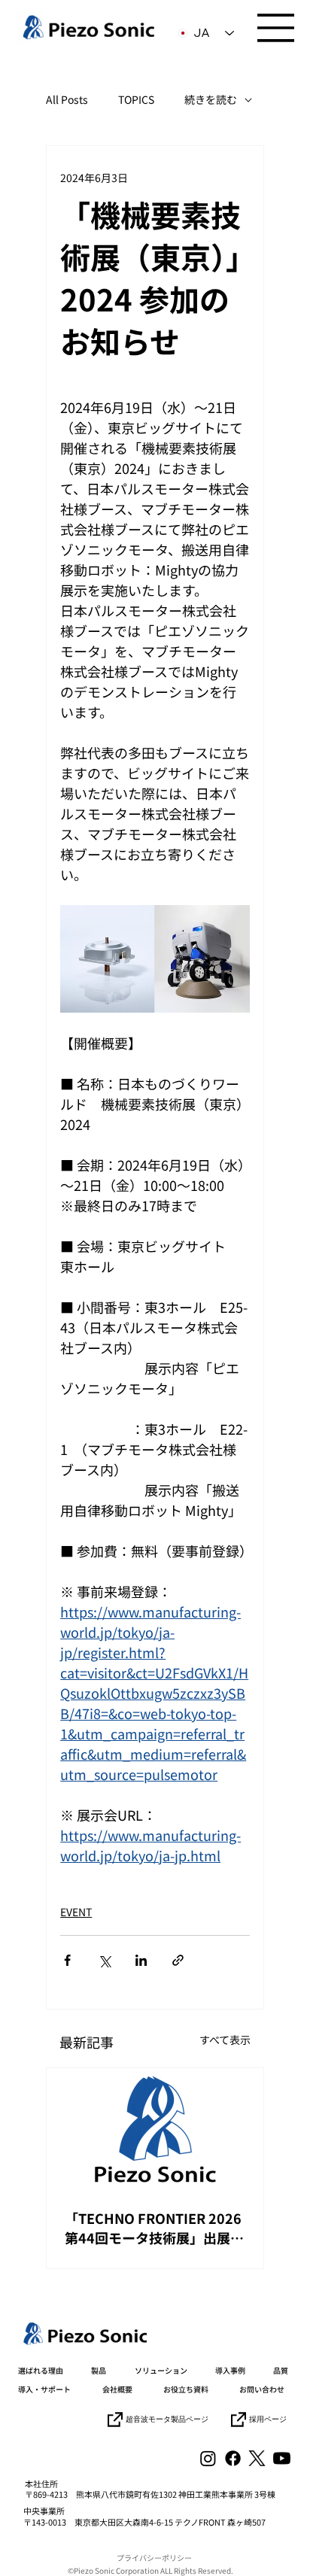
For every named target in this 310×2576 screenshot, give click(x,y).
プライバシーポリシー (154, 2558)
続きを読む (211, 100)
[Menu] (276, 28)
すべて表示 (225, 2040)
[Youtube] (282, 2458)
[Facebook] (233, 2458)
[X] (257, 2458)
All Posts (67, 100)
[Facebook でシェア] (67, 1960)
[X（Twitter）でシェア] (104, 1960)
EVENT (76, 1912)
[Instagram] (208, 2458)
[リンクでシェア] (178, 1960)
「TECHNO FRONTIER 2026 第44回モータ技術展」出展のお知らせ (154, 2228)
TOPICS (136, 100)
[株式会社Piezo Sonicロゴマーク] (155, 2129)
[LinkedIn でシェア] (141, 1960)
